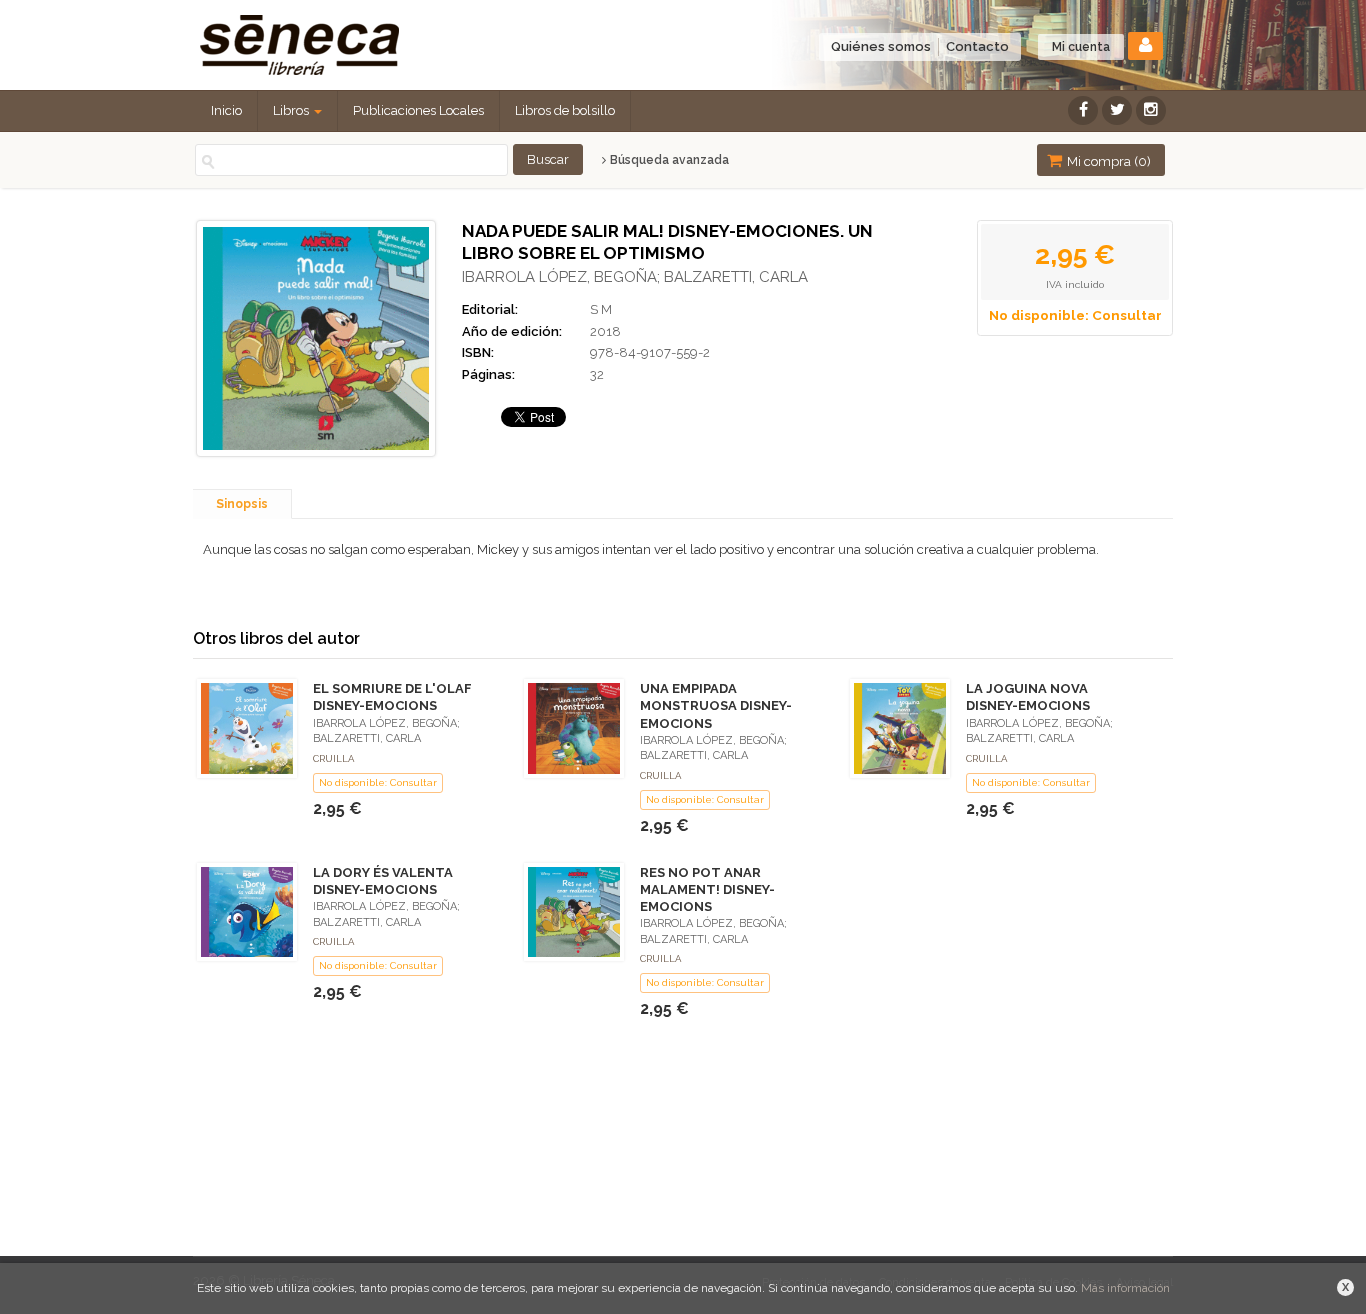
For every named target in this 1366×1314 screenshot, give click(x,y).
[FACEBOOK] (1083, 110)
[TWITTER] (1117, 110)
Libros (292, 110)
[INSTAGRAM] (1151, 110)
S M (601, 309)
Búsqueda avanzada (668, 160)
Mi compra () (1107, 161)
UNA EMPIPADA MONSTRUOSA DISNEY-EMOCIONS (716, 705)
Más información (1125, 1288)
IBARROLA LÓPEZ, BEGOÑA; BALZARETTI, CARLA (635, 277)
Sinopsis (242, 504)
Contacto (977, 46)
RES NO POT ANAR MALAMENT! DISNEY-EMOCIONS (707, 889)
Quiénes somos (881, 46)
